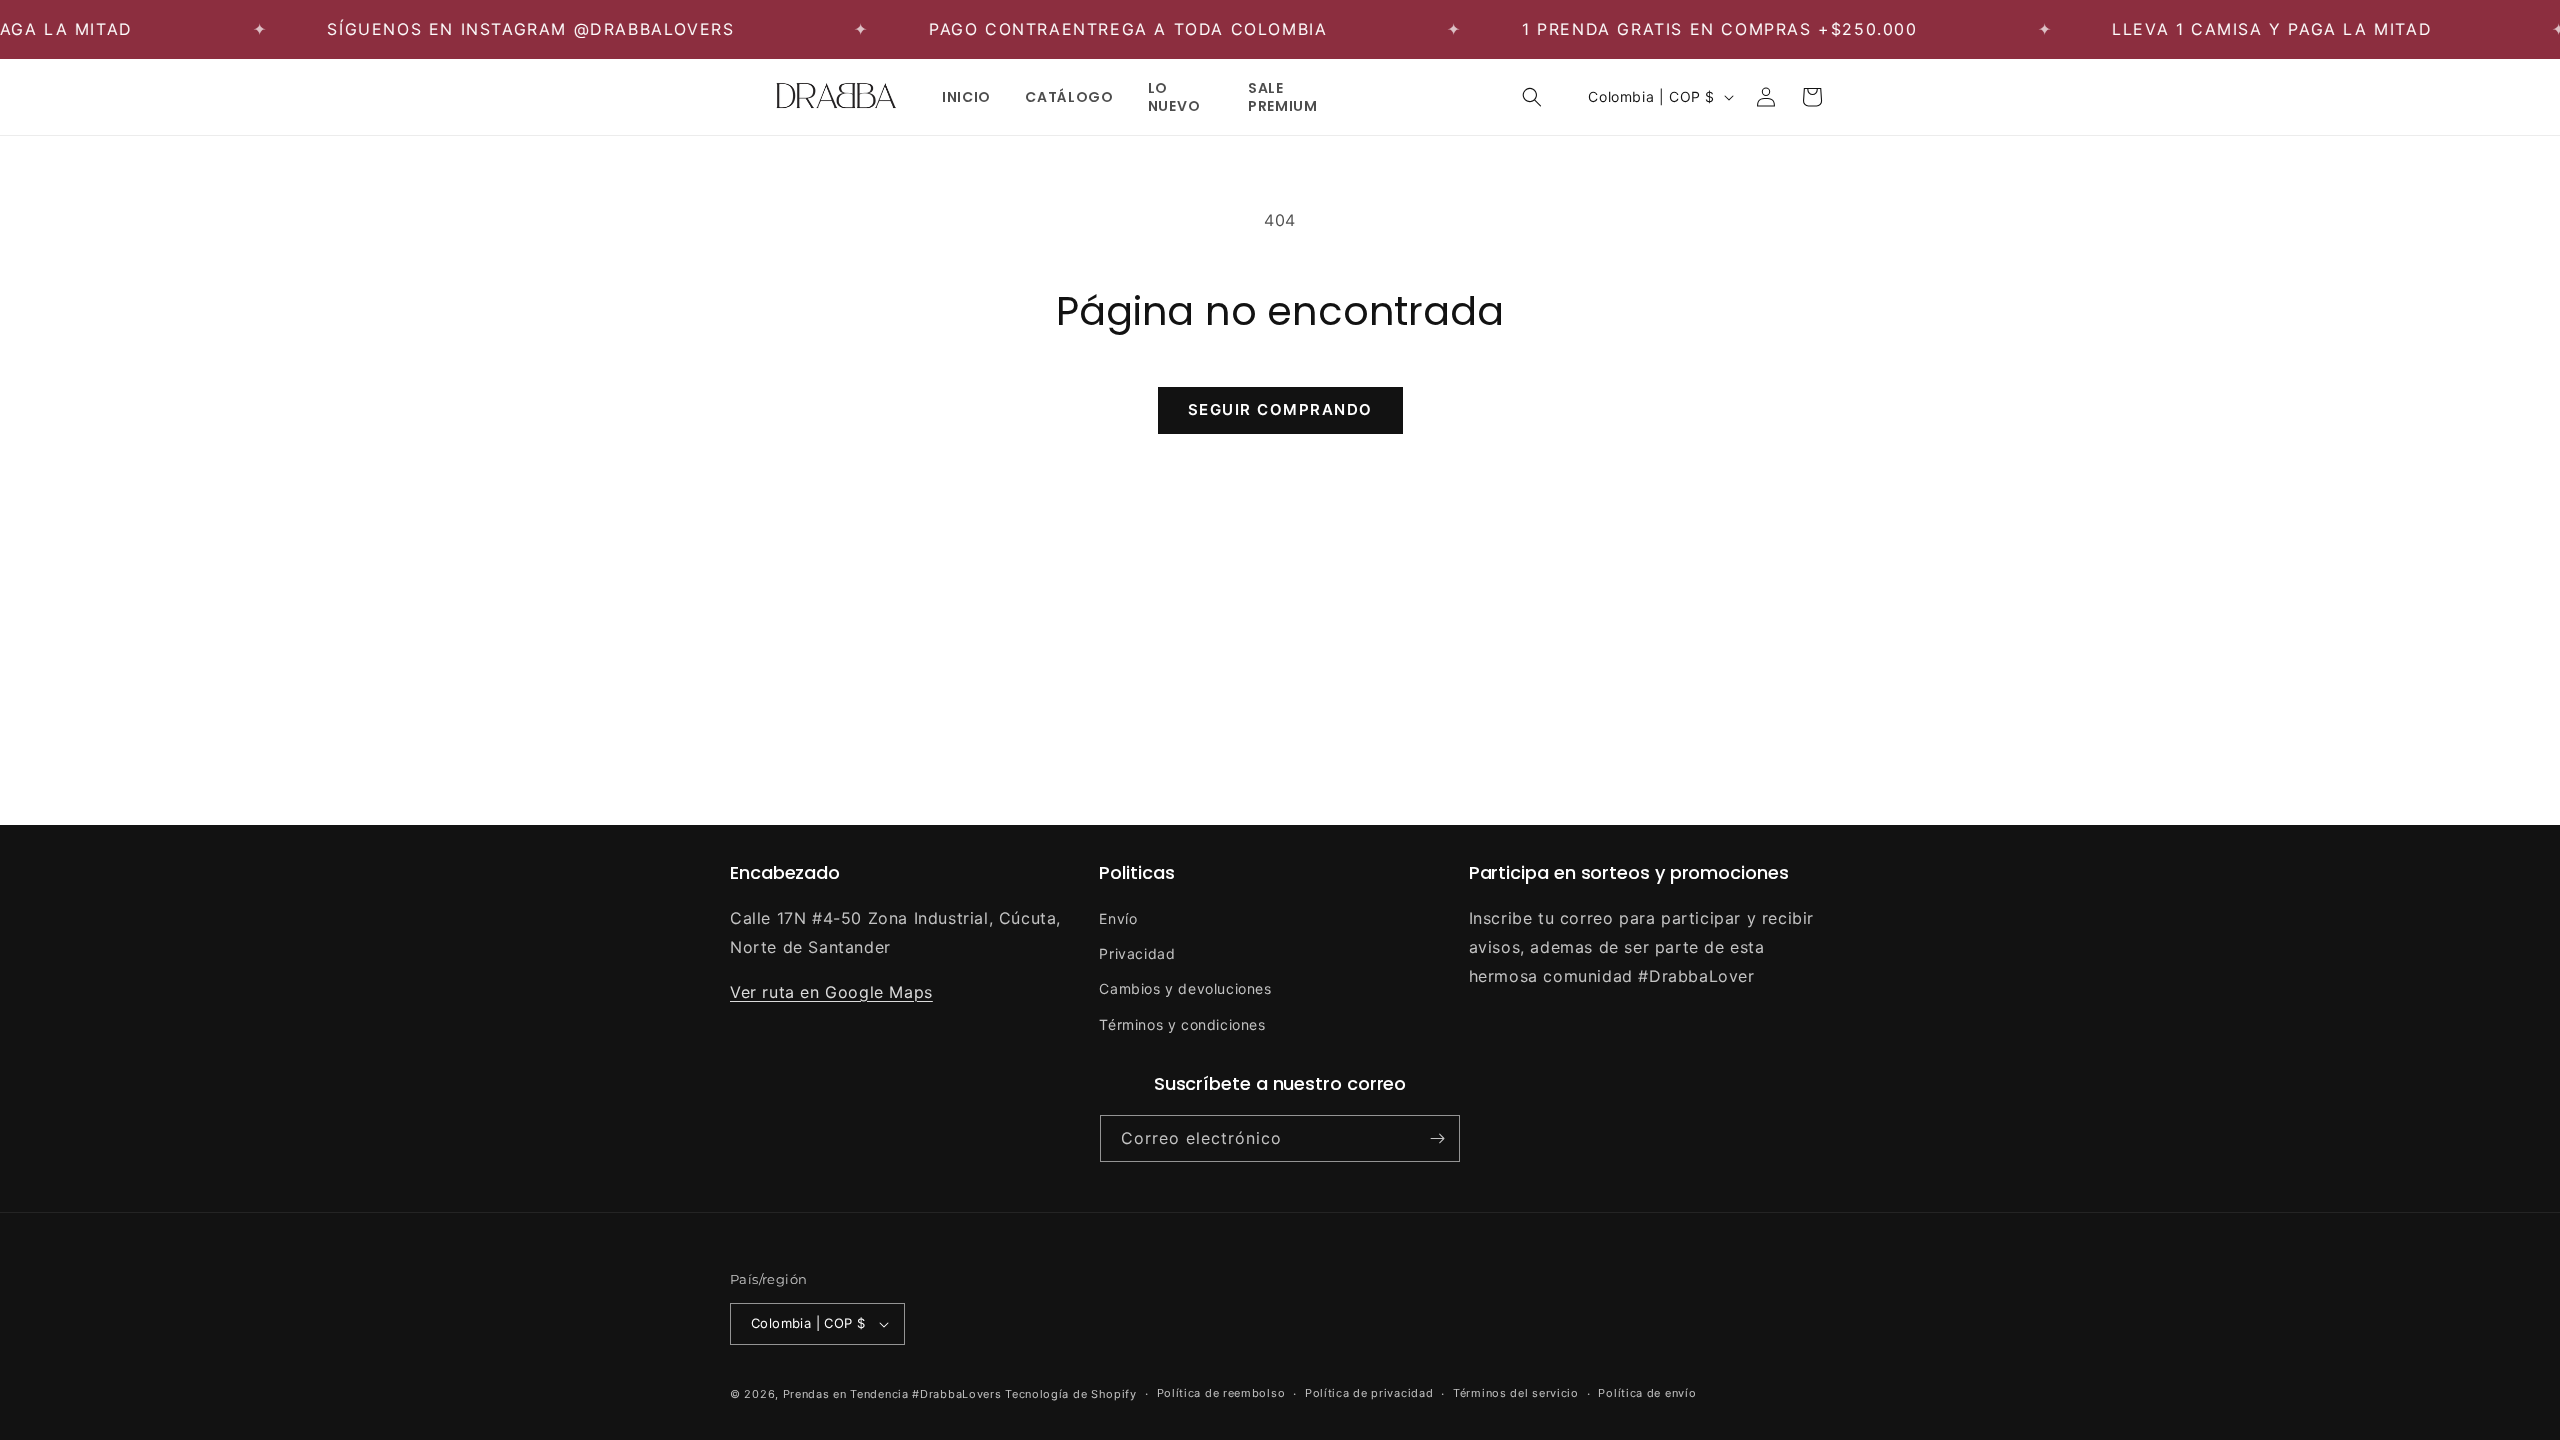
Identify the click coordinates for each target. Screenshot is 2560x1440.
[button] (1532, 97)
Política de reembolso (1221, 1393)
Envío (1118, 918)
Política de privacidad (1369, 1393)
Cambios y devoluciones (1185, 988)
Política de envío (1647, 1393)
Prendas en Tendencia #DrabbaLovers (892, 1394)
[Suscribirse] (1437, 1138)
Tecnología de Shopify (1071, 1394)
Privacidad (1137, 953)
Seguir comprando (1280, 409)
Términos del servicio (1516, 1393)
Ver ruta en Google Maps (831, 992)
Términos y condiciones (1182, 1024)
